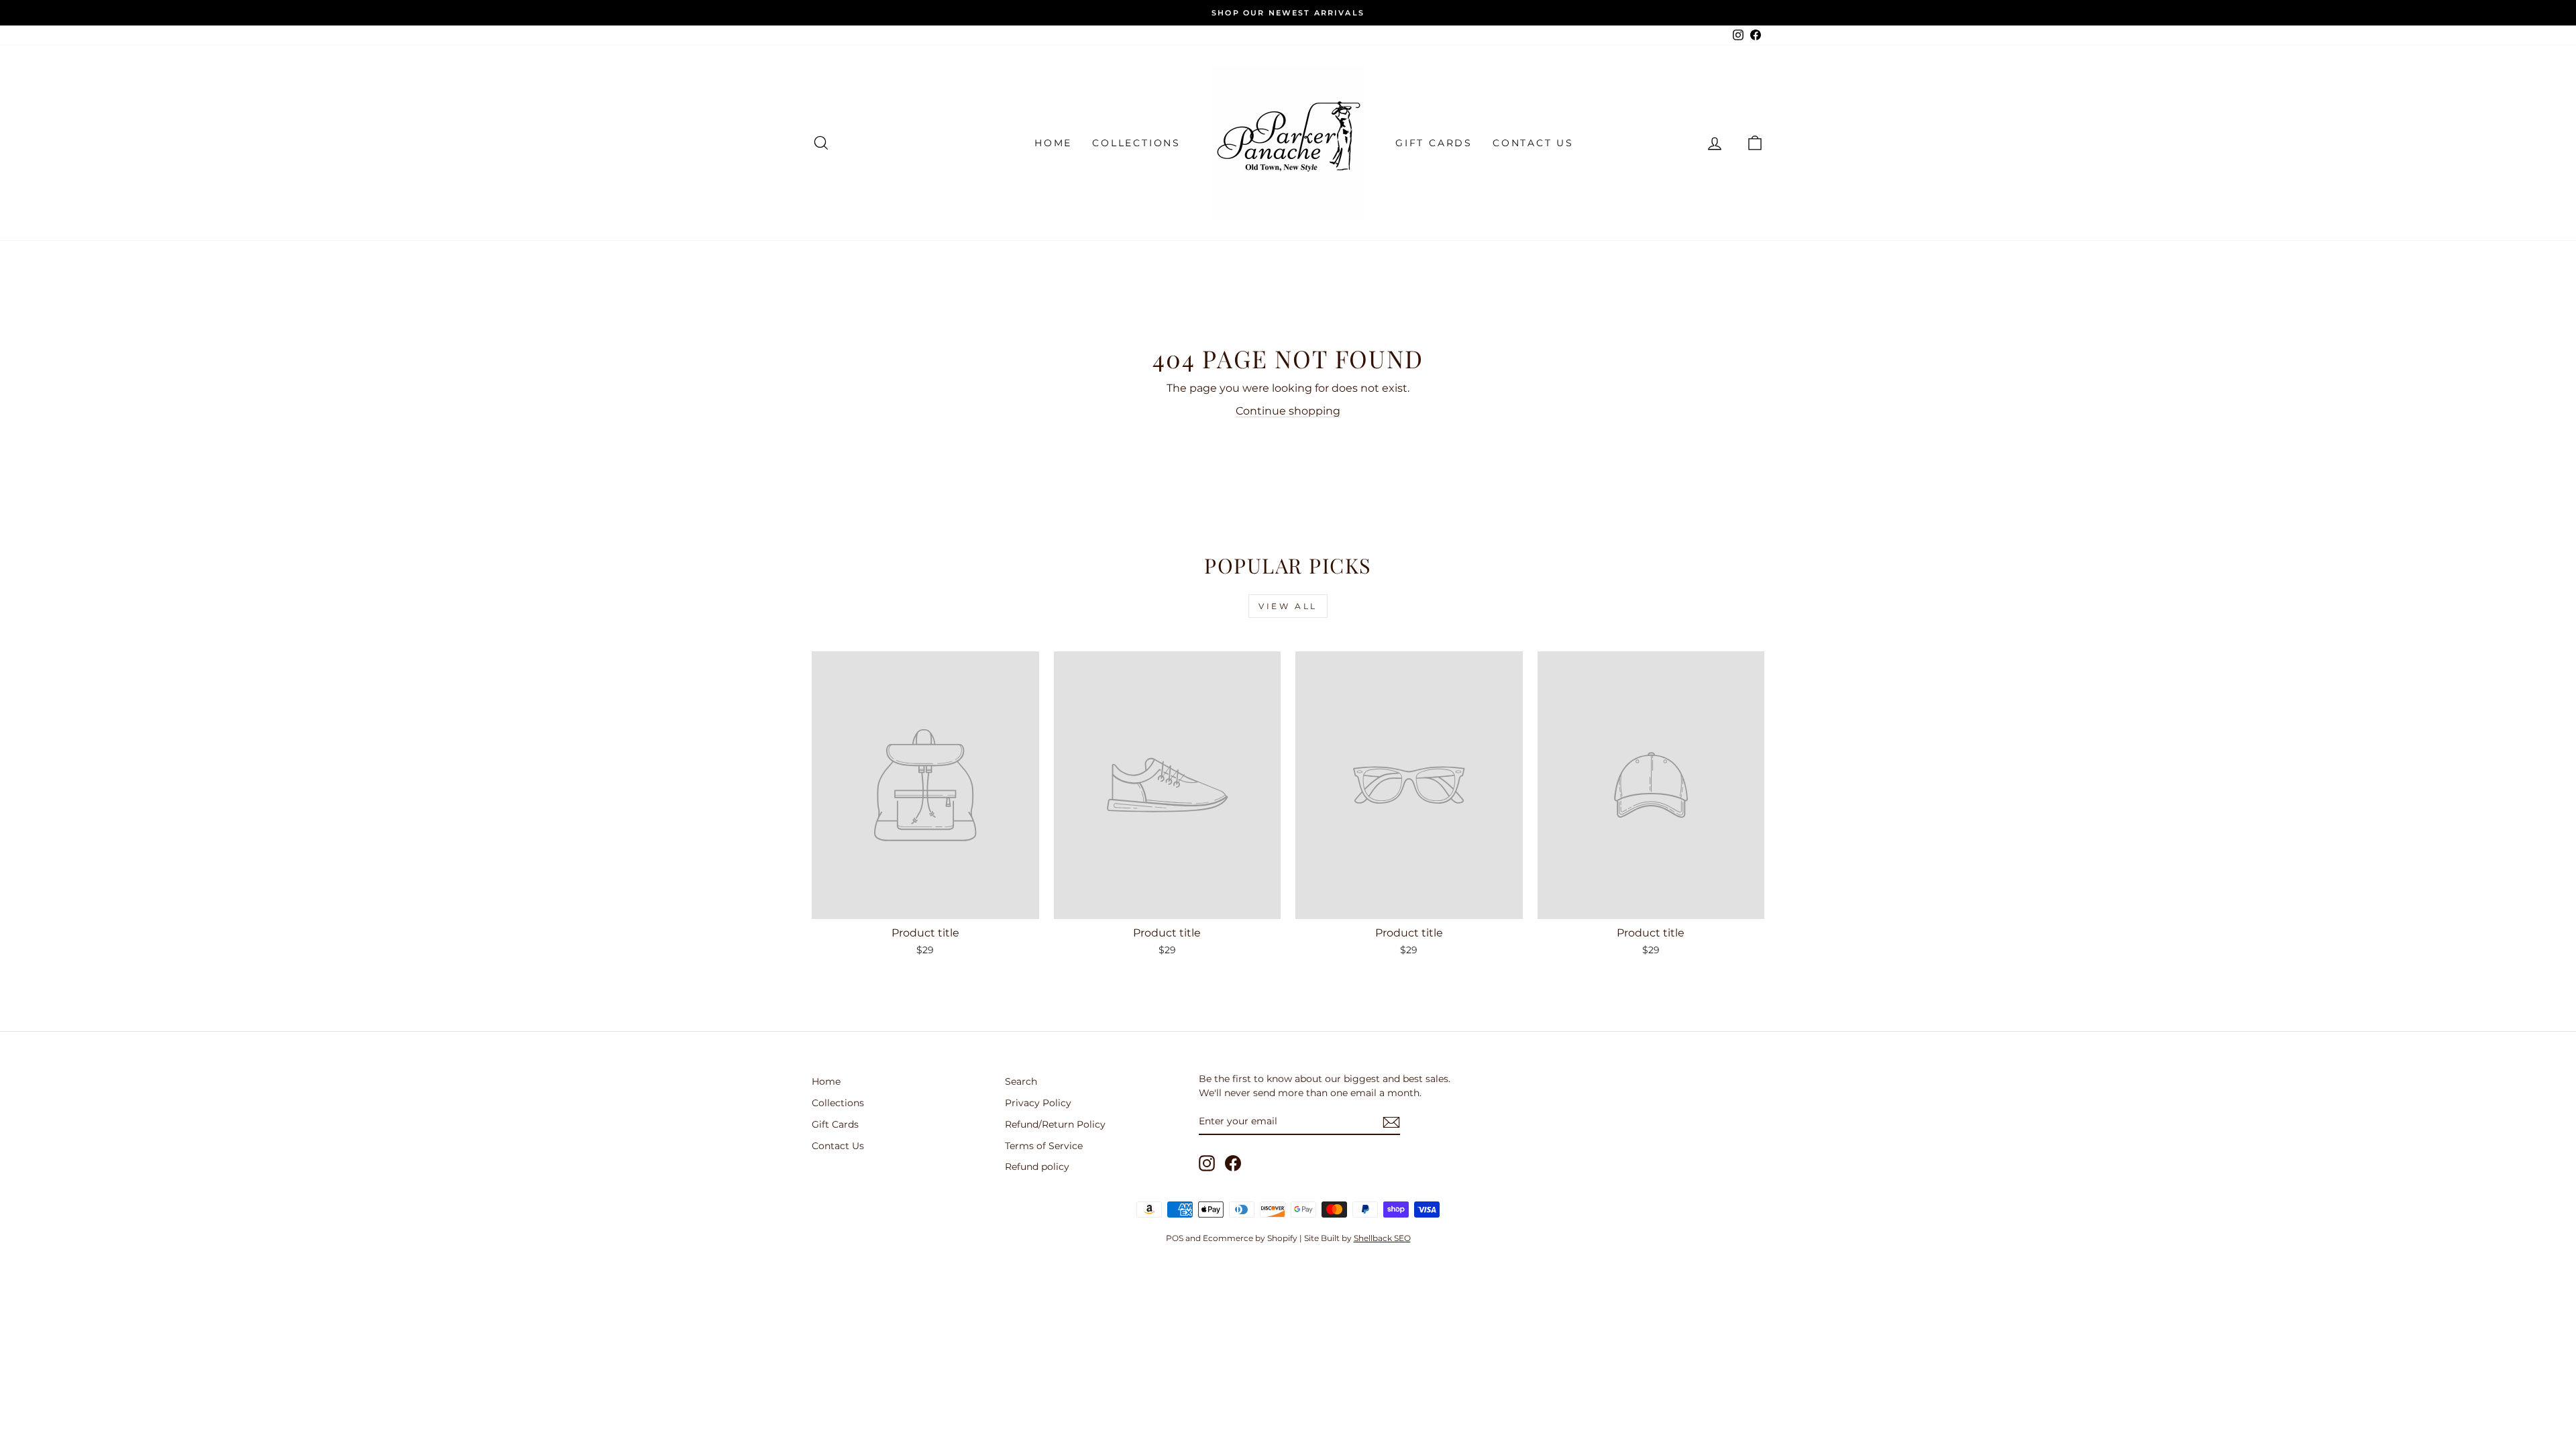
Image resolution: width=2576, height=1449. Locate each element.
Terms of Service (1044, 1146)
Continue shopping (1288, 411)
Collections (1136, 143)
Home (1053, 143)
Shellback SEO (1382, 1238)
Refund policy (1037, 1167)
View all (1288, 606)
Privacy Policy (1038, 1103)
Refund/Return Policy (1055, 1124)
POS (1175, 1238)
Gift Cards (1434, 143)
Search (1021, 1081)
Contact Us (1533, 143)
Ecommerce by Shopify (1250, 1238)
